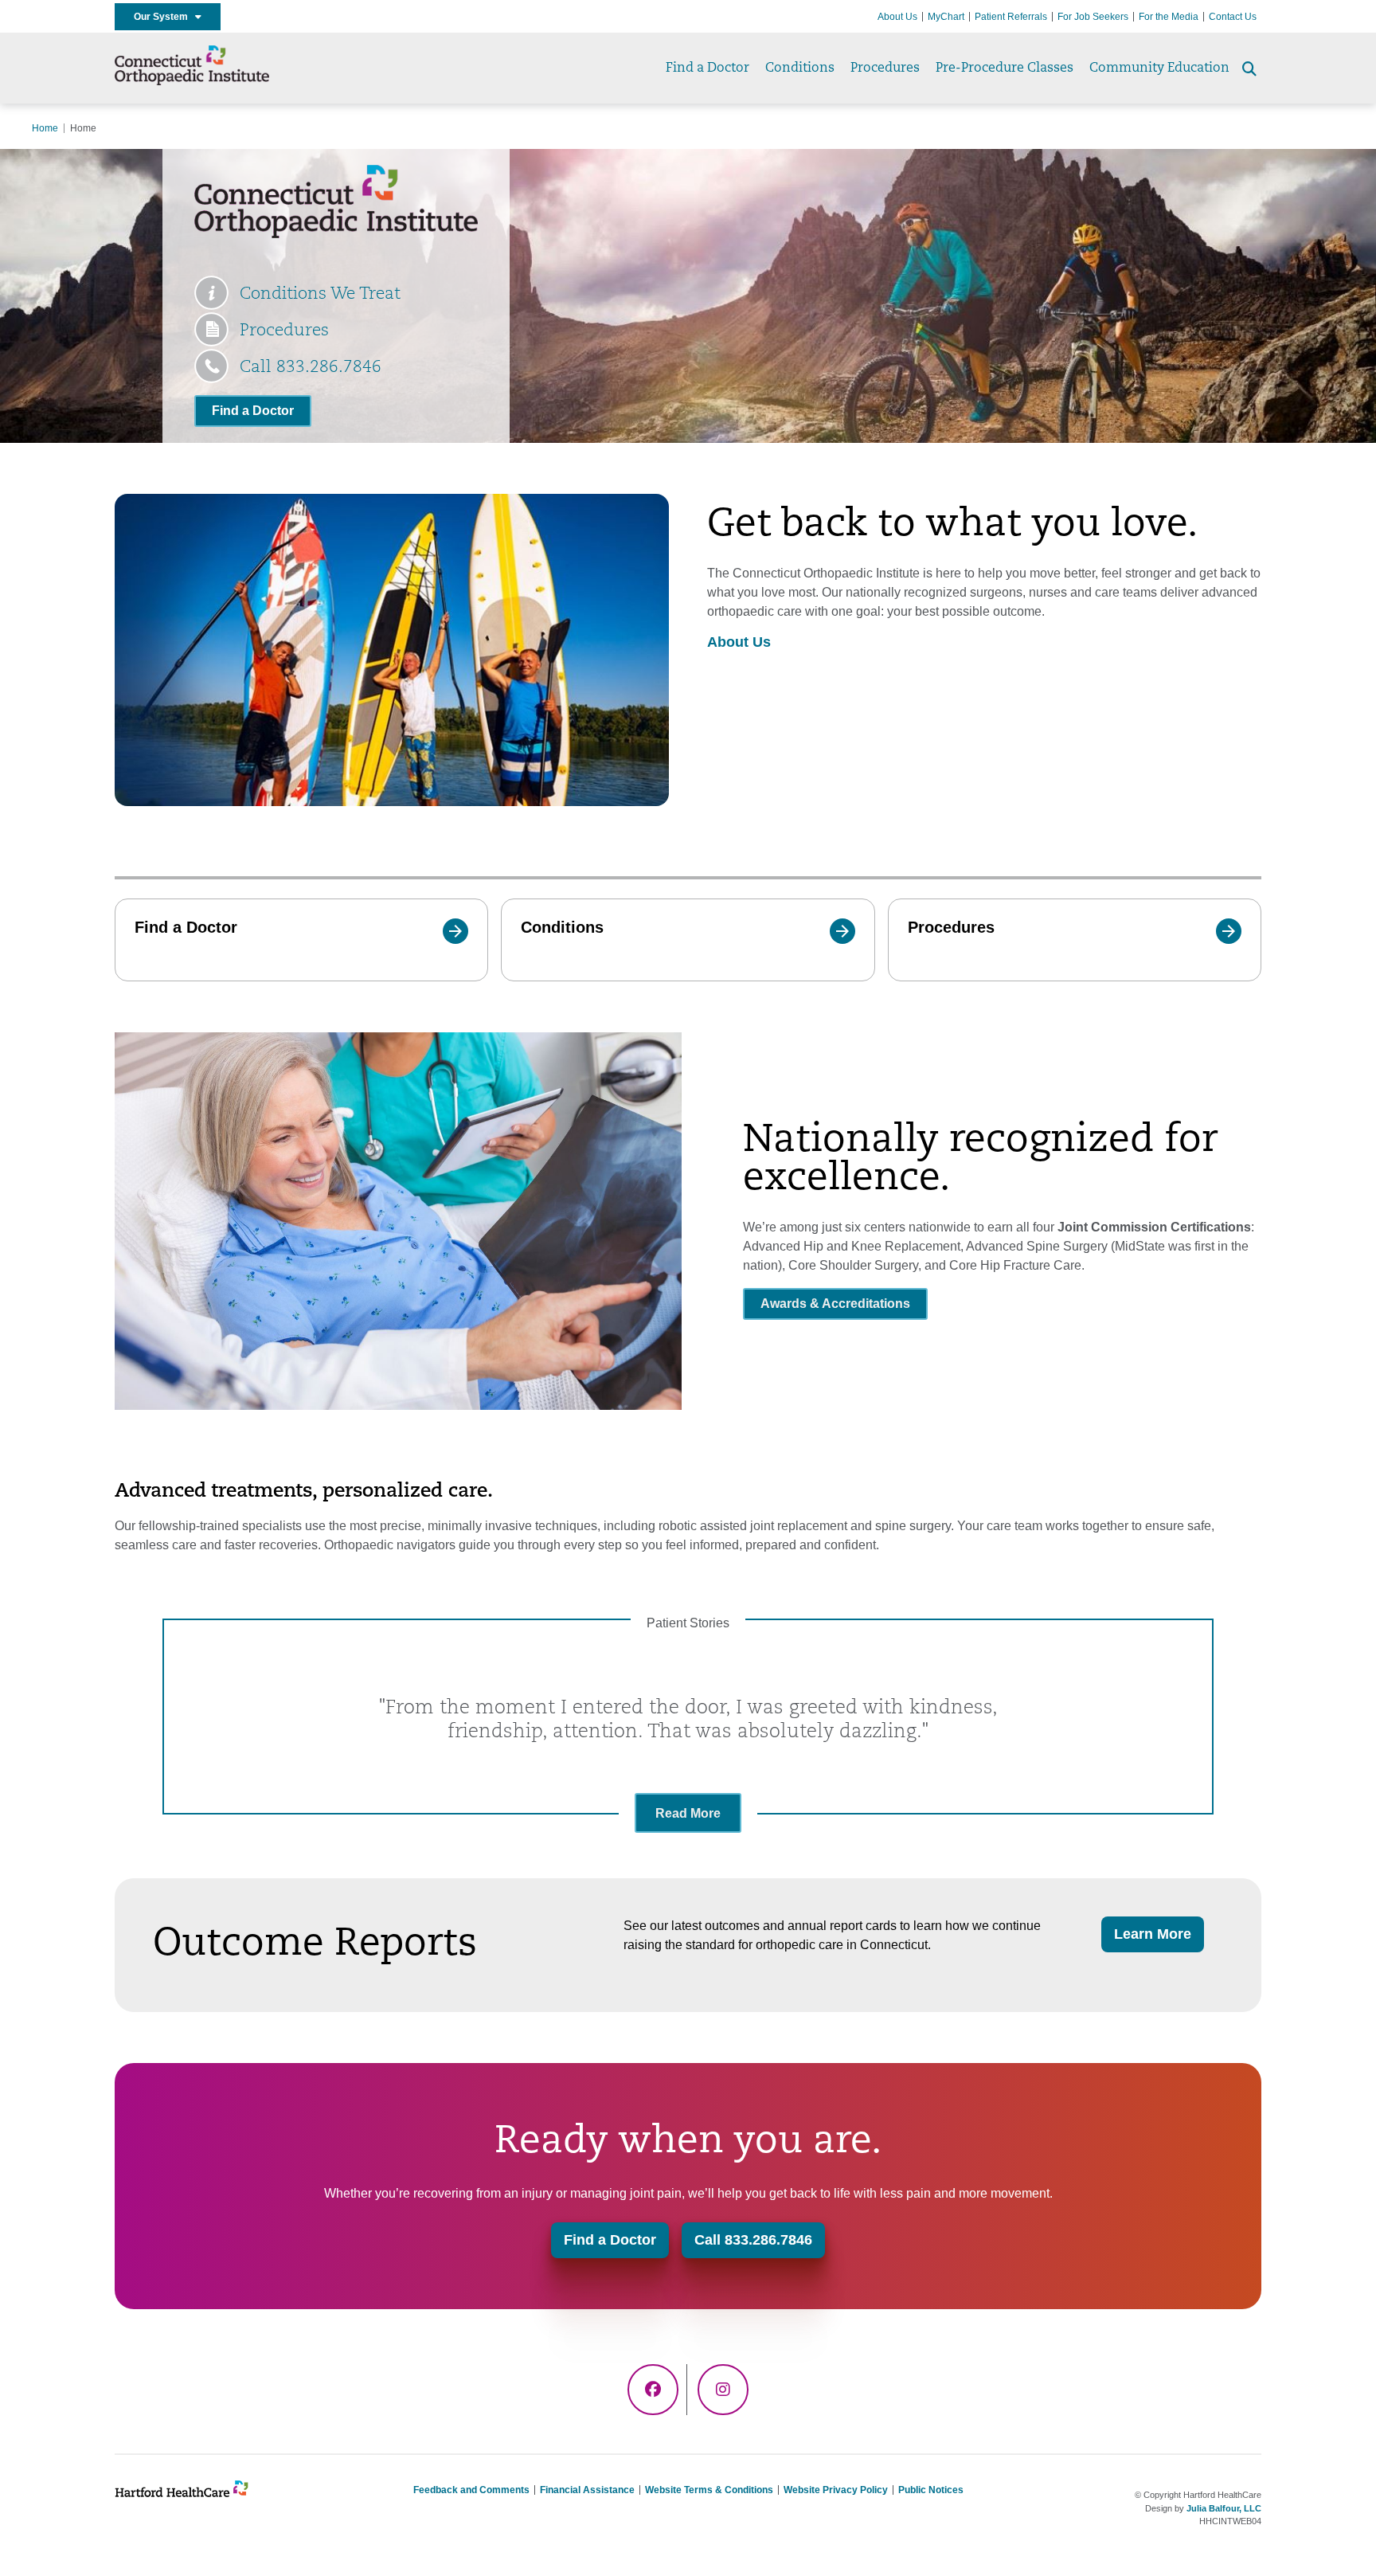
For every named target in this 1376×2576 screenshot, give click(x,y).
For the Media (1169, 17)
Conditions (800, 69)
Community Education (1159, 69)
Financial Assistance (587, 2490)
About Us (897, 17)
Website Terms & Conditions (709, 2490)
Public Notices (931, 2490)
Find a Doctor (708, 69)
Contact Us (1233, 17)
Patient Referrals (1011, 17)
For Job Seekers (1093, 17)
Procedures (885, 69)
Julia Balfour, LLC (1224, 2508)
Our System (164, 17)
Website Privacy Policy (836, 2490)
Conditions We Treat (320, 294)
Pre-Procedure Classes (1005, 69)
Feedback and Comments (471, 2490)
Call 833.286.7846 (311, 368)
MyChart (946, 17)
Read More (688, 1813)
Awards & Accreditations (835, 1304)
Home (45, 128)
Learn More (1153, 1934)
